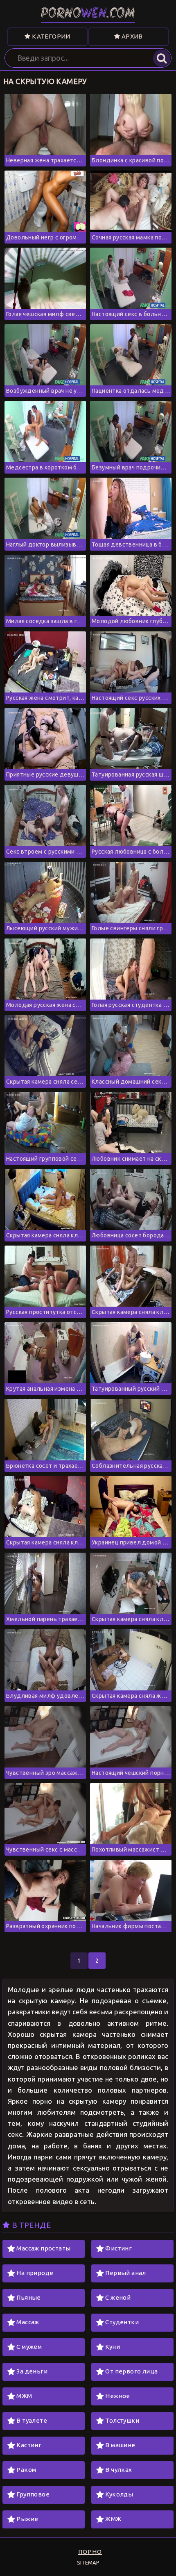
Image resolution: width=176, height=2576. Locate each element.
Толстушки (122, 2420)
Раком (26, 2470)
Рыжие (27, 2519)
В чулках (118, 2470)
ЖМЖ (113, 2519)
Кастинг (29, 2445)
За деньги (32, 2371)
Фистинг (118, 2248)
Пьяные (28, 2297)
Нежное (117, 2396)
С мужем (29, 2347)
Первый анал (125, 2273)
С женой (118, 2297)
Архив (131, 36)
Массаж (28, 2322)
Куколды (119, 2494)
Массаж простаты (43, 2248)
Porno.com (88, 14)
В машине (120, 2445)
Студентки (122, 2322)
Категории (51, 36)
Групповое (33, 2494)
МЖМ (24, 2396)
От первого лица (131, 2371)
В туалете (32, 2420)
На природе (35, 2273)
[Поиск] (162, 58)
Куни (113, 2347)
